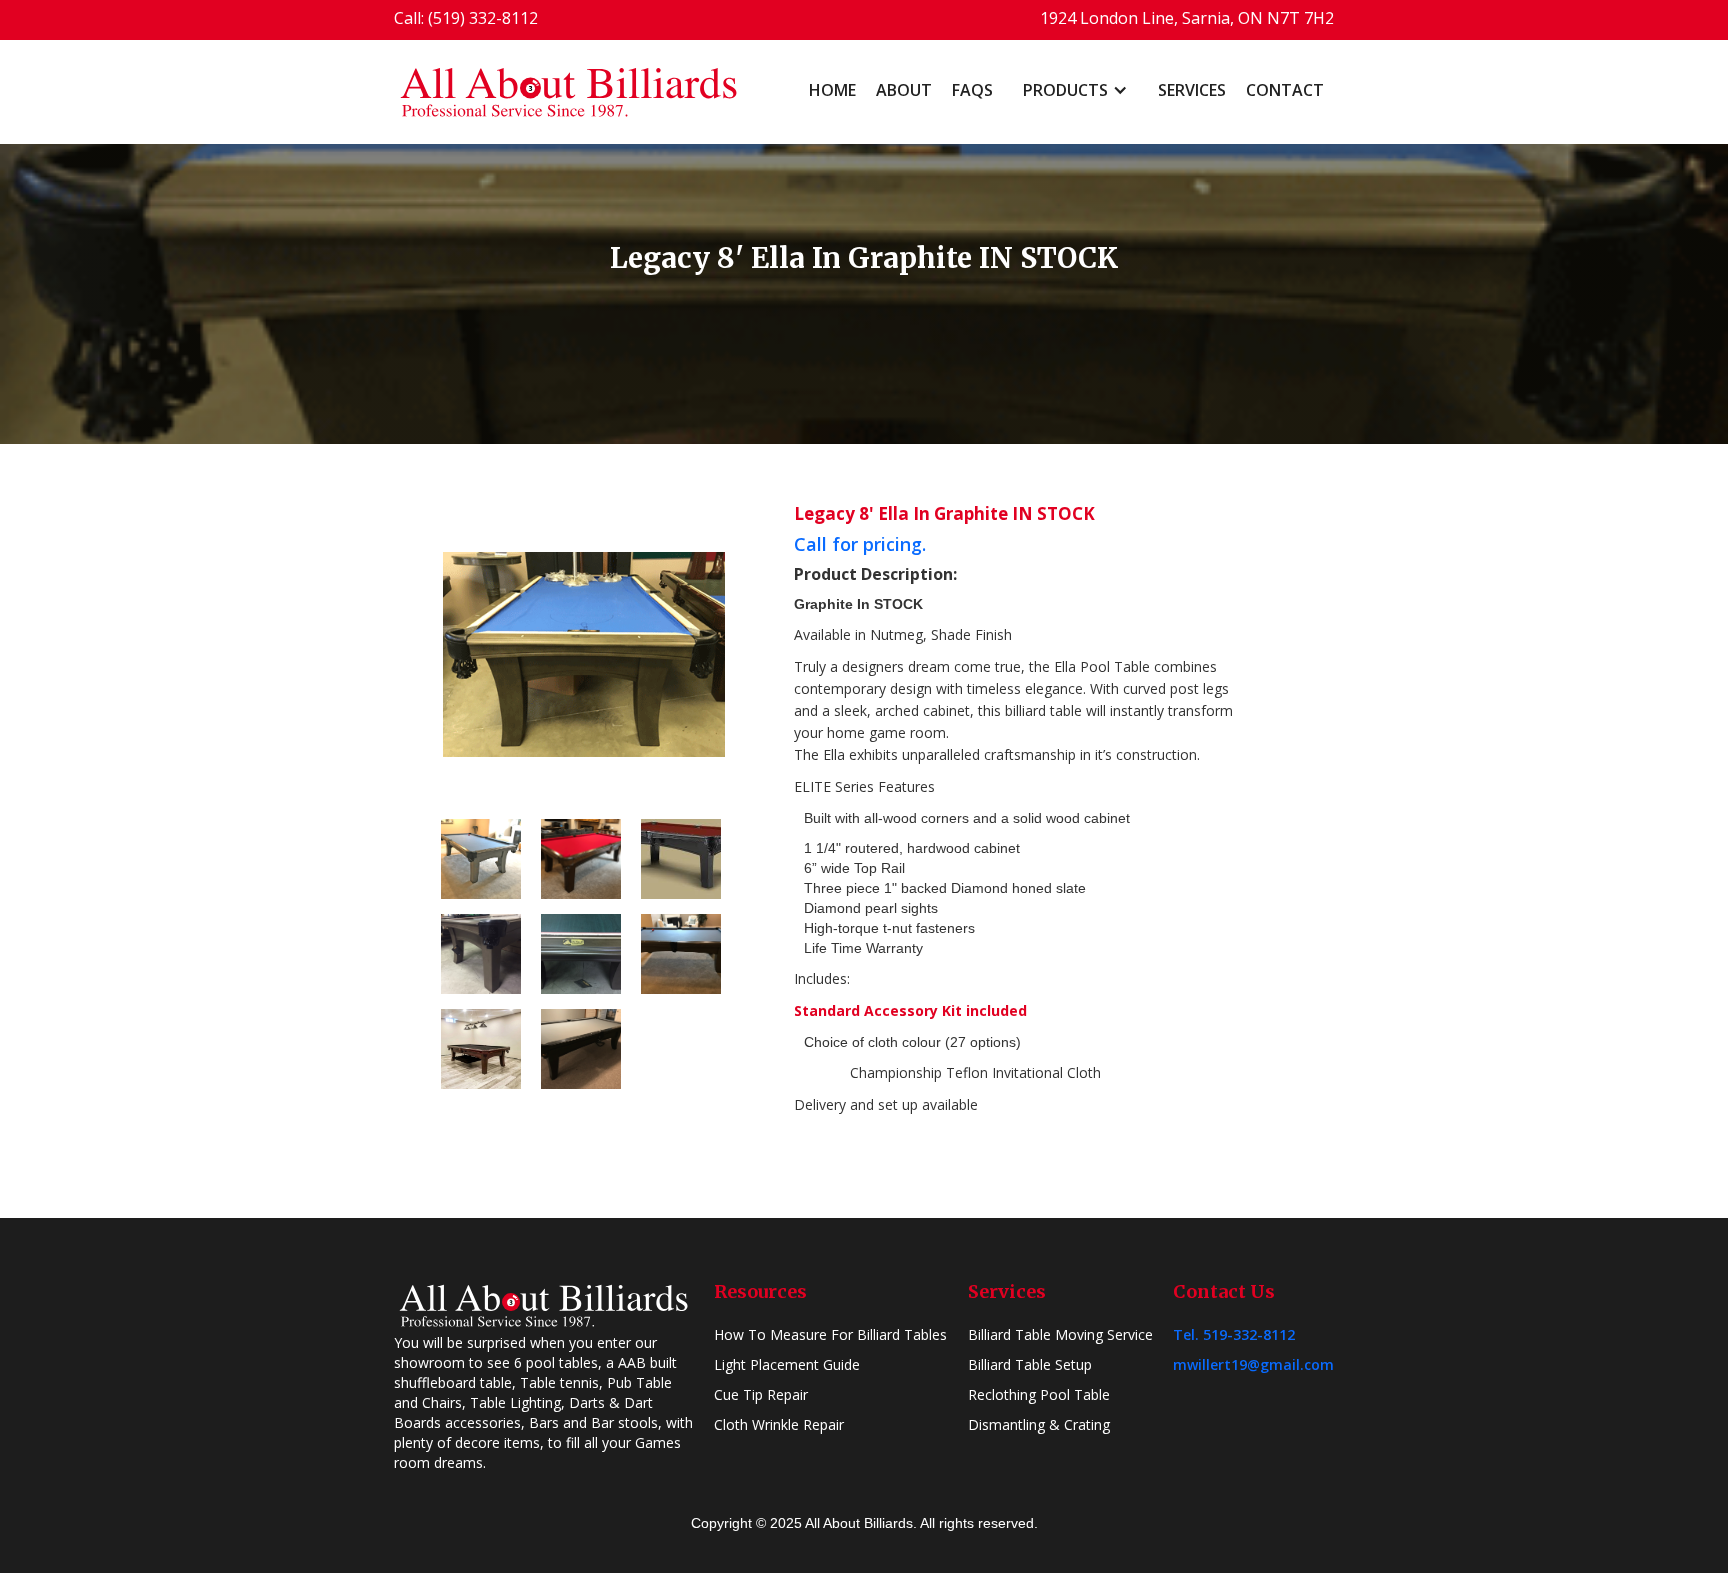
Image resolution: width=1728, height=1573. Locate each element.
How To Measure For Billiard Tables (830, 1334)
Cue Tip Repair (761, 1394)
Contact (1285, 90)
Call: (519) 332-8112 (466, 18)
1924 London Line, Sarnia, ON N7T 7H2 (1187, 18)
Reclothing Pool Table (1039, 1394)
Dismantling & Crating (1039, 1424)
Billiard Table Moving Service (1060, 1334)
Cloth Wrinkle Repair (779, 1424)
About (904, 90)
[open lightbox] (584, 654)
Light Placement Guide (787, 1364)
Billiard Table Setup (1030, 1364)
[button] (1075, 90)
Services (1192, 90)
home (832, 90)
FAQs (972, 90)
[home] (569, 92)
